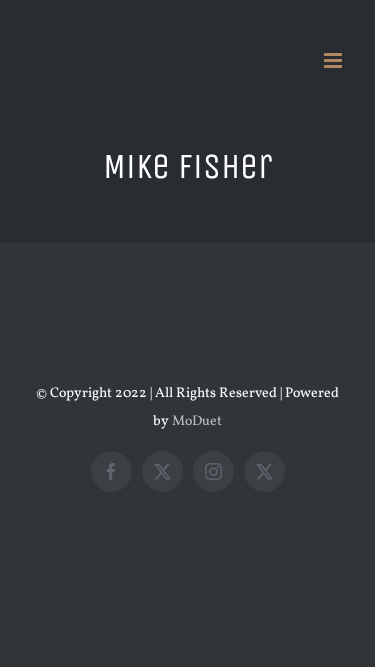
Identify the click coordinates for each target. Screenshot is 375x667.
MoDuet (197, 421)
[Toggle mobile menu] (334, 60)
